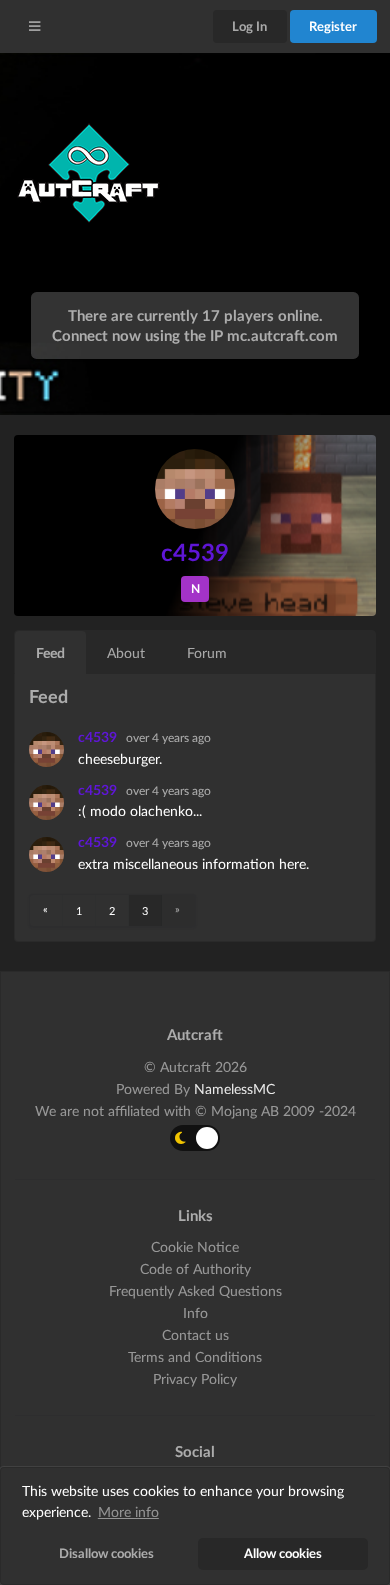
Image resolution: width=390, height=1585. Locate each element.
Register (333, 26)
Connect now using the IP (195, 335)
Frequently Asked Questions (195, 1290)
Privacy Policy (195, 1378)
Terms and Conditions (195, 1356)
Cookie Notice (195, 1247)
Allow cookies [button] (283, 1553)
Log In (249, 26)
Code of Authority (195, 1268)
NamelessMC (234, 1088)
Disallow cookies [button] (106, 1553)
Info (195, 1312)
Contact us (195, 1334)
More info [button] (128, 1511)
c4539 (99, 736)
